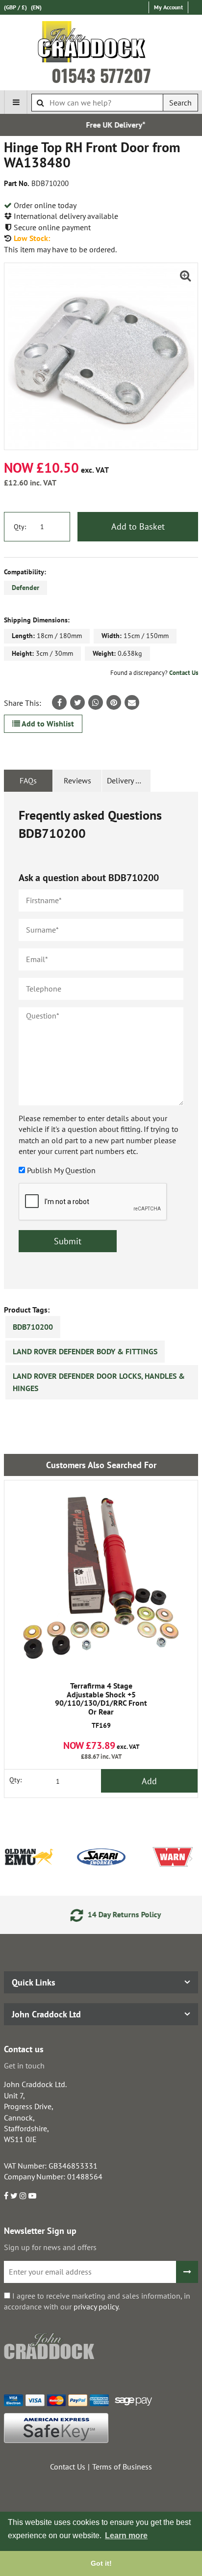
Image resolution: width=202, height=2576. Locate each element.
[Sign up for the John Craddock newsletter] (187, 2272)
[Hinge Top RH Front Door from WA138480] (101, 356)
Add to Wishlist (47, 724)
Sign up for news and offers (50, 2247)
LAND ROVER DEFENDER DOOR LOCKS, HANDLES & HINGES (99, 1382)
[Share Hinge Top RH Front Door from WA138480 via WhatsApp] (96, 702)
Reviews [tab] (77, 780)
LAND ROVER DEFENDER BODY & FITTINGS (85, 1351)
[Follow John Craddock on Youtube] (32, 2196)
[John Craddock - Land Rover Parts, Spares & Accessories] (101, 44)
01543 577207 (101, 75)
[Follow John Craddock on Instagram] (23, 2196)
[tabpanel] (101, 1040)
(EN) (36, 7)
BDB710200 (33, 1327)
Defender (25, 588)
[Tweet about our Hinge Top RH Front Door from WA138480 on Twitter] (77, 702)
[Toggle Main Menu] (16, 102)
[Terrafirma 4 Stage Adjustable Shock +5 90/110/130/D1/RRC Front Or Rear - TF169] (101, 1577)
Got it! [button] (101, 2563)
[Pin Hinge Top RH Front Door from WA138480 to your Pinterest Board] (114, 702)
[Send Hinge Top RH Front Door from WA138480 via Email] (132, 702)
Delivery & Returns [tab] (129, 780)
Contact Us (184, 673)
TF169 (101, 1706)
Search (180, 103)
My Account (168, 7)
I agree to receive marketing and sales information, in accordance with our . (97, 2301)
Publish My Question (61, 1170)
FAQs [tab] (28, 780)
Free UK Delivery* (102, 125)
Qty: (20, 527)
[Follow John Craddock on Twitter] (14, 2196)
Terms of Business (122, 2467)
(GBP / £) (15, 7)
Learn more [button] (126, 2536)
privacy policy (96, 2307)
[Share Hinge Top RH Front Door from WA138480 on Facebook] (59, 702)
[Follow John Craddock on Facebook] (6, 2196)
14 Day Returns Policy (110, 1914)
